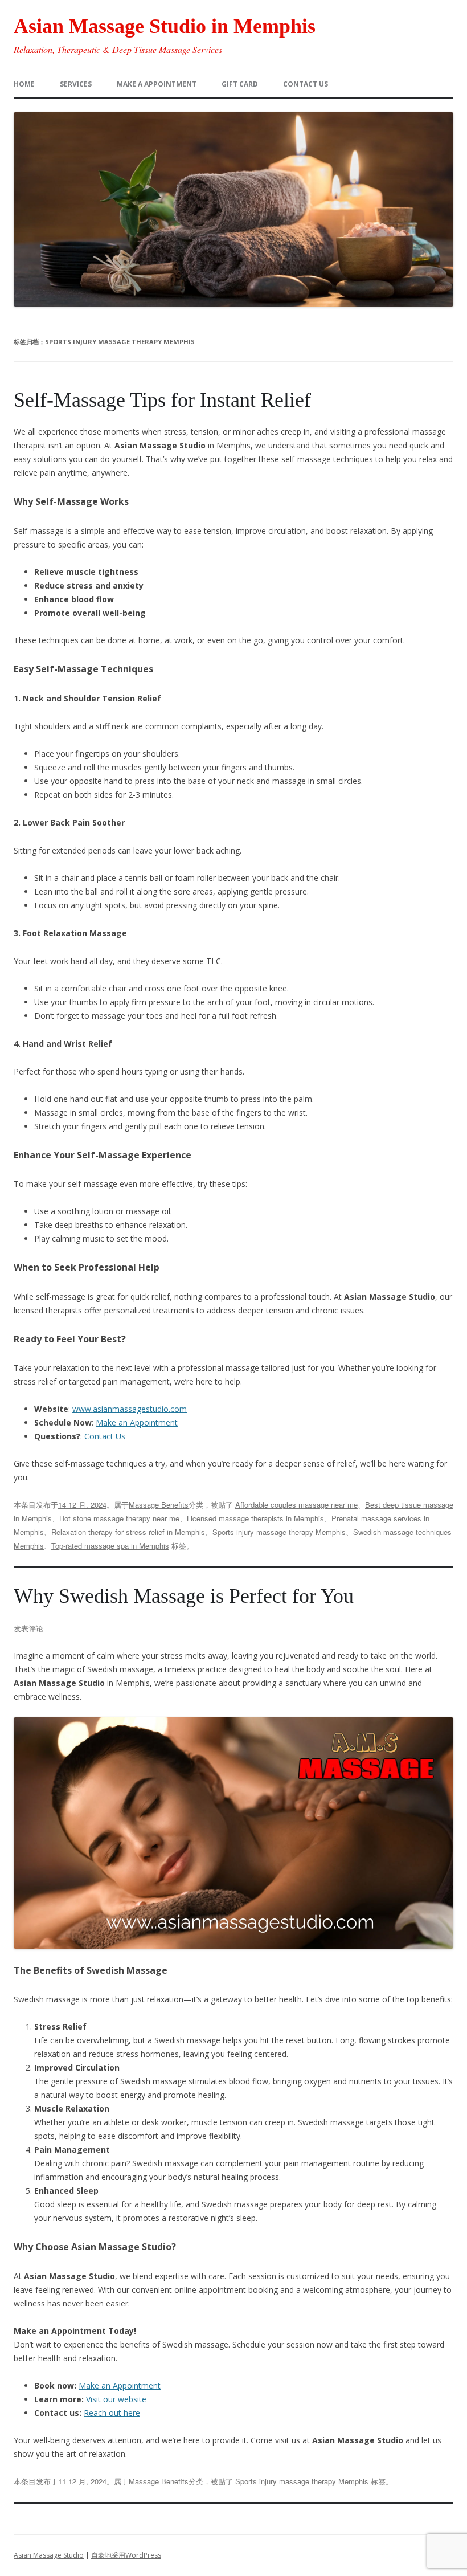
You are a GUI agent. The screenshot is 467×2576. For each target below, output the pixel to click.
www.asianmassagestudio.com (130, 1409)
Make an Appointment (137, 1422)
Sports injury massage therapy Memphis (279, 1532)
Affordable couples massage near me (296, 1505)
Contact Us (105, 1436)
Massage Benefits (159, 1505)
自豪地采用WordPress (126, 2555)
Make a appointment (157, 84)
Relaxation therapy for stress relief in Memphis (128, 1532)
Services (76, 84)
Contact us (306, 84)
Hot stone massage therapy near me (119, 1518)
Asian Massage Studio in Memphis (165, 26)
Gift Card (240, 84)
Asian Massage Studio (49, 2555)
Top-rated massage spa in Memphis (110, 1546)
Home (24, 84)
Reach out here (112, 2413)
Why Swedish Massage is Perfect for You (184, 1596)
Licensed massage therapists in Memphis (255, 1518)
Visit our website (116, 2399)
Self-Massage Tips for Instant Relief (162, 400)
